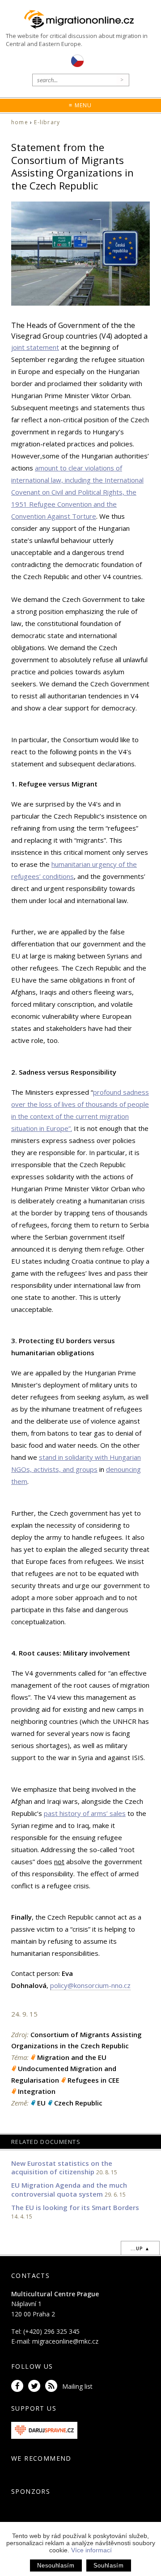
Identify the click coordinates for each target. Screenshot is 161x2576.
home (20, 122)
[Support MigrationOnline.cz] (44, 2430)
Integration (37, 2091)
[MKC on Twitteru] (36, 2386)
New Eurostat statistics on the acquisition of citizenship (62, 2168)
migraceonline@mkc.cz (65, 2341)
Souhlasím (109, 2565)
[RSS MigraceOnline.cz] (53, 2386)
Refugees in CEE (93, 2080)
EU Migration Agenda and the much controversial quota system (69, 2189)
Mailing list (77, 2386)
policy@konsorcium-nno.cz (90, 1985)
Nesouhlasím (56, 2565)
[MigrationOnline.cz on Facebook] (19, 2386)
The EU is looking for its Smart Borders (75, 2207)
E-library (47, 122)
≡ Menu (80, 105)
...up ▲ (140, 2248)
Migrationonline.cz (80, 20)
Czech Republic (78, 2103)
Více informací (91, 2550)
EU (41, 2103)
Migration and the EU (72, 2057)
